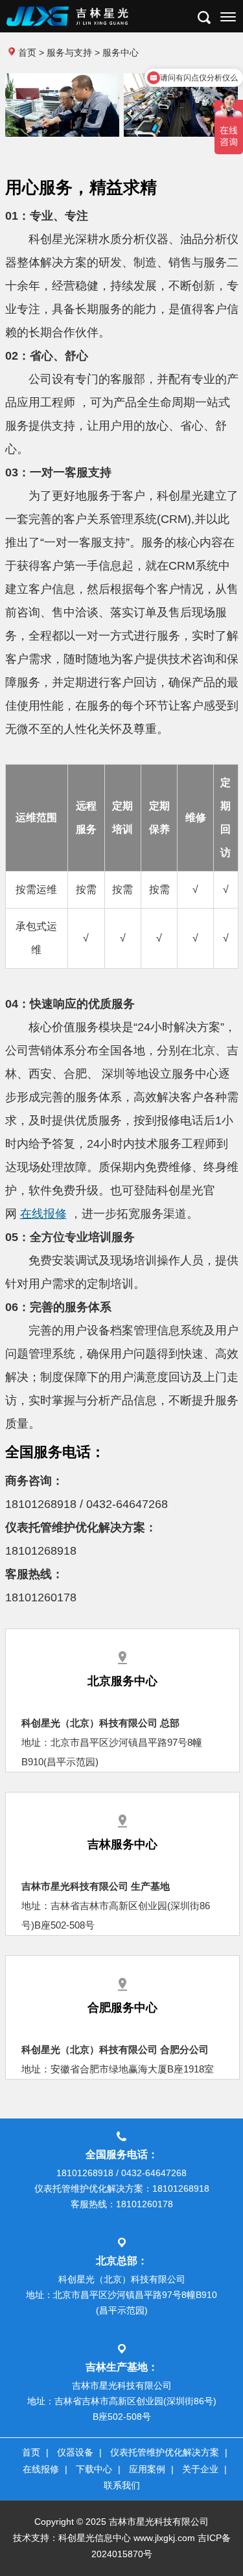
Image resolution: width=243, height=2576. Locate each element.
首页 (27, 52)
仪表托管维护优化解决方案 (165, 2452)
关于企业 (200, 2469)
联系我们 (122, 2485)
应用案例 (147, 2469)
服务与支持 (69, 52)
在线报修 (43, 1214)
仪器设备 (75, 2452)
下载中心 (94, 2469)
